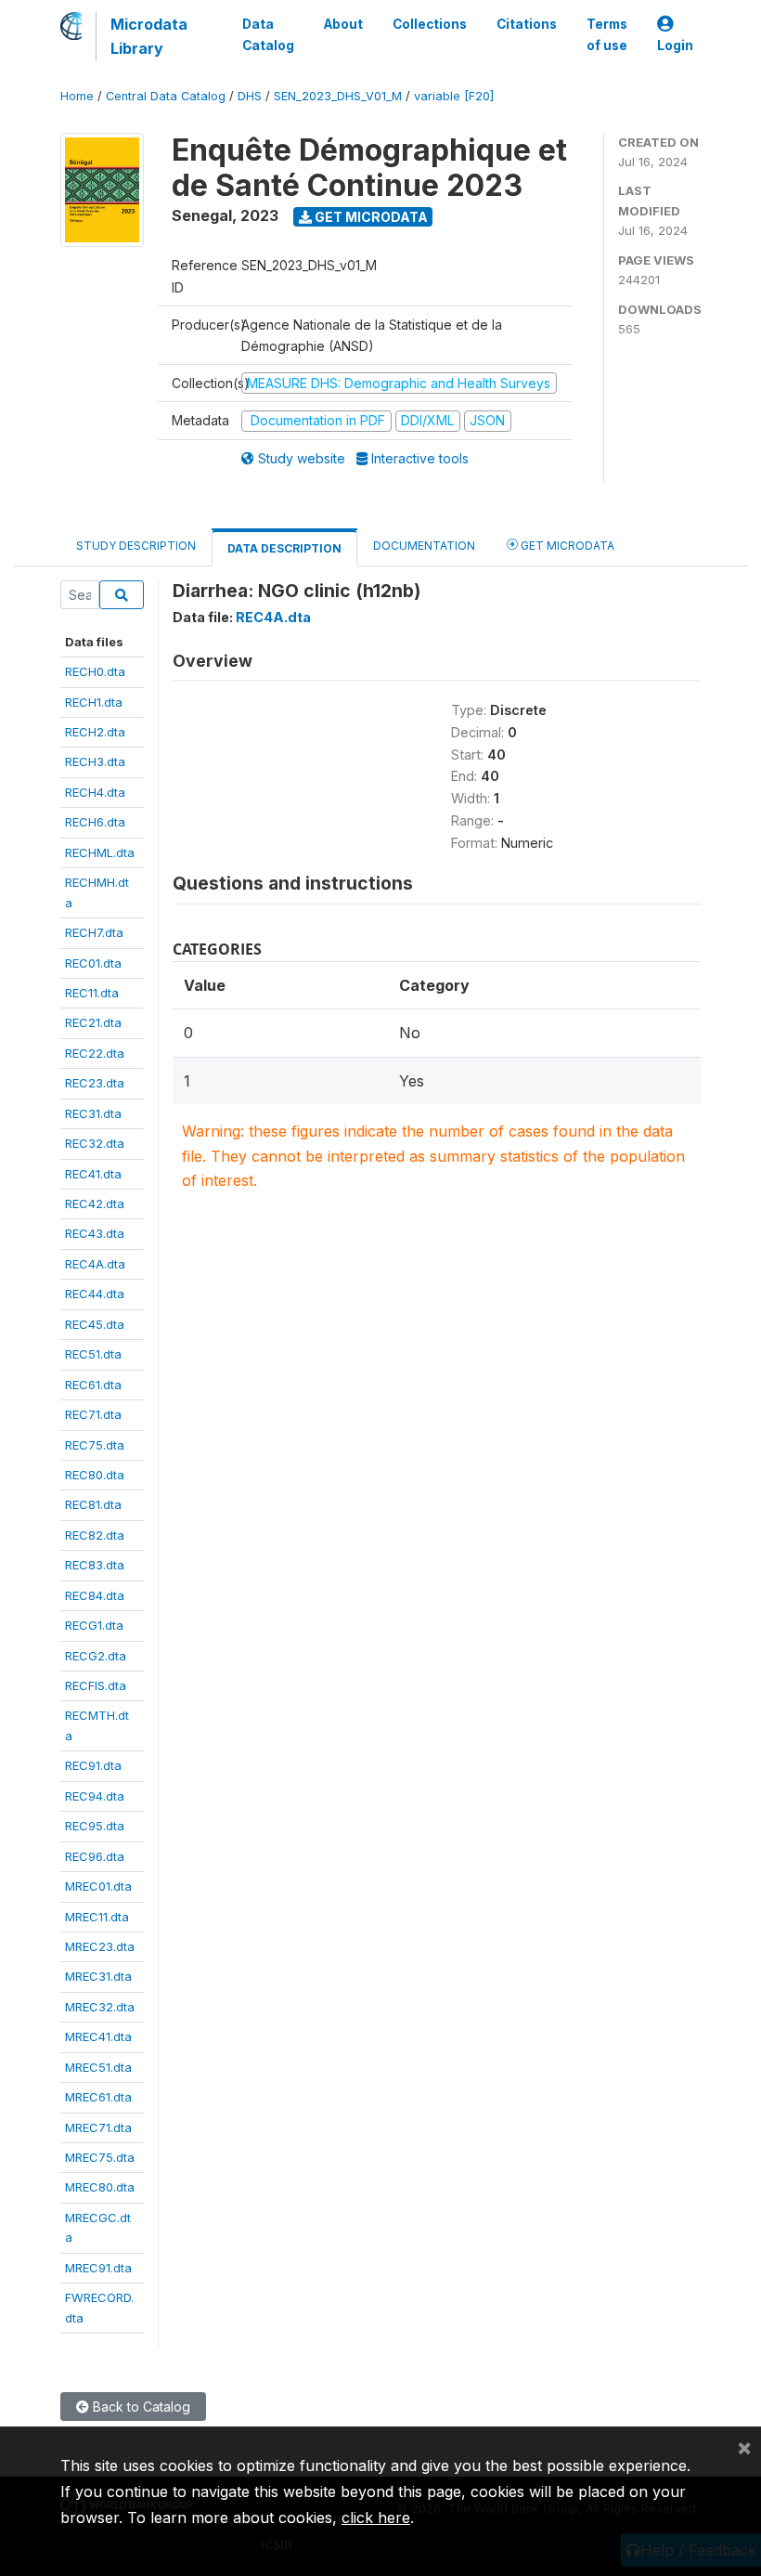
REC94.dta (95, 1796)
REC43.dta (95, 1233)
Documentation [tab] (424, 546)
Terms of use (607, 34)
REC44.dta (95, 1294)
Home (77, 96)
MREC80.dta (100, 2187)
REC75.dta (95, 1445)
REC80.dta (95, 1475)
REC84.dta (95, 1595)
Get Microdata (370, 217)
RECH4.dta (95, 792)
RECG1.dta (94, 1625)
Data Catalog (268, 34)
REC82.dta (95, 1535)
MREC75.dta (100, 2157)
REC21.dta (93, 1022)
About (343, 24)
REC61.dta (93, 1385)
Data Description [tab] (284, 548)
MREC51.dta (98, 2067)
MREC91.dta (98, 2268)
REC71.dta (93, 1414)
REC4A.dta (95, 1264)
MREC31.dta (98, 1976)
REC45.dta (95, 1324)
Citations (527, 24)
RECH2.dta (95, 732)
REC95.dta (95, 1826)
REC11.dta (92, 993)
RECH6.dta (95, 822)
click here (376, 2517)
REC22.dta (95, 1053)
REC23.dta (95, 1083)
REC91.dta (93, 1765)
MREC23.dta (100, 1946)
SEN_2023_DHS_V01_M (338, 96)
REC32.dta (95, 1143)
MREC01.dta (98, 1886)
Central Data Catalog (166, 96)
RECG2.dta (96, 1656)
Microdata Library (149, 36)
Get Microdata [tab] (566, 546)
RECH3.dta (95, 761)
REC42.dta (95, 1203)
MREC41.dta (98, 2036)
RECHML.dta (100, 852)
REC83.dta (95, 1565)
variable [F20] (454, 96)
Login (675, 46)
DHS (250, 96)
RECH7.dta (94, 932)
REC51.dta (93, 1354)
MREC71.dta (98, 2127)
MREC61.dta (98, 2097)
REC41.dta (93, 1174)
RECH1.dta (94, 702)
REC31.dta (93, 1113)
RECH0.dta (95, 671)
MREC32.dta (100, 2007)
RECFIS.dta (96, 1685)
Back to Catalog (140, 2407)
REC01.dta (93, 963)
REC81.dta (93, 1504)
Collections (430, 24)
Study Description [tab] (136, 546)
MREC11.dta (97, 1917)
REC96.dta (95, 1856)
